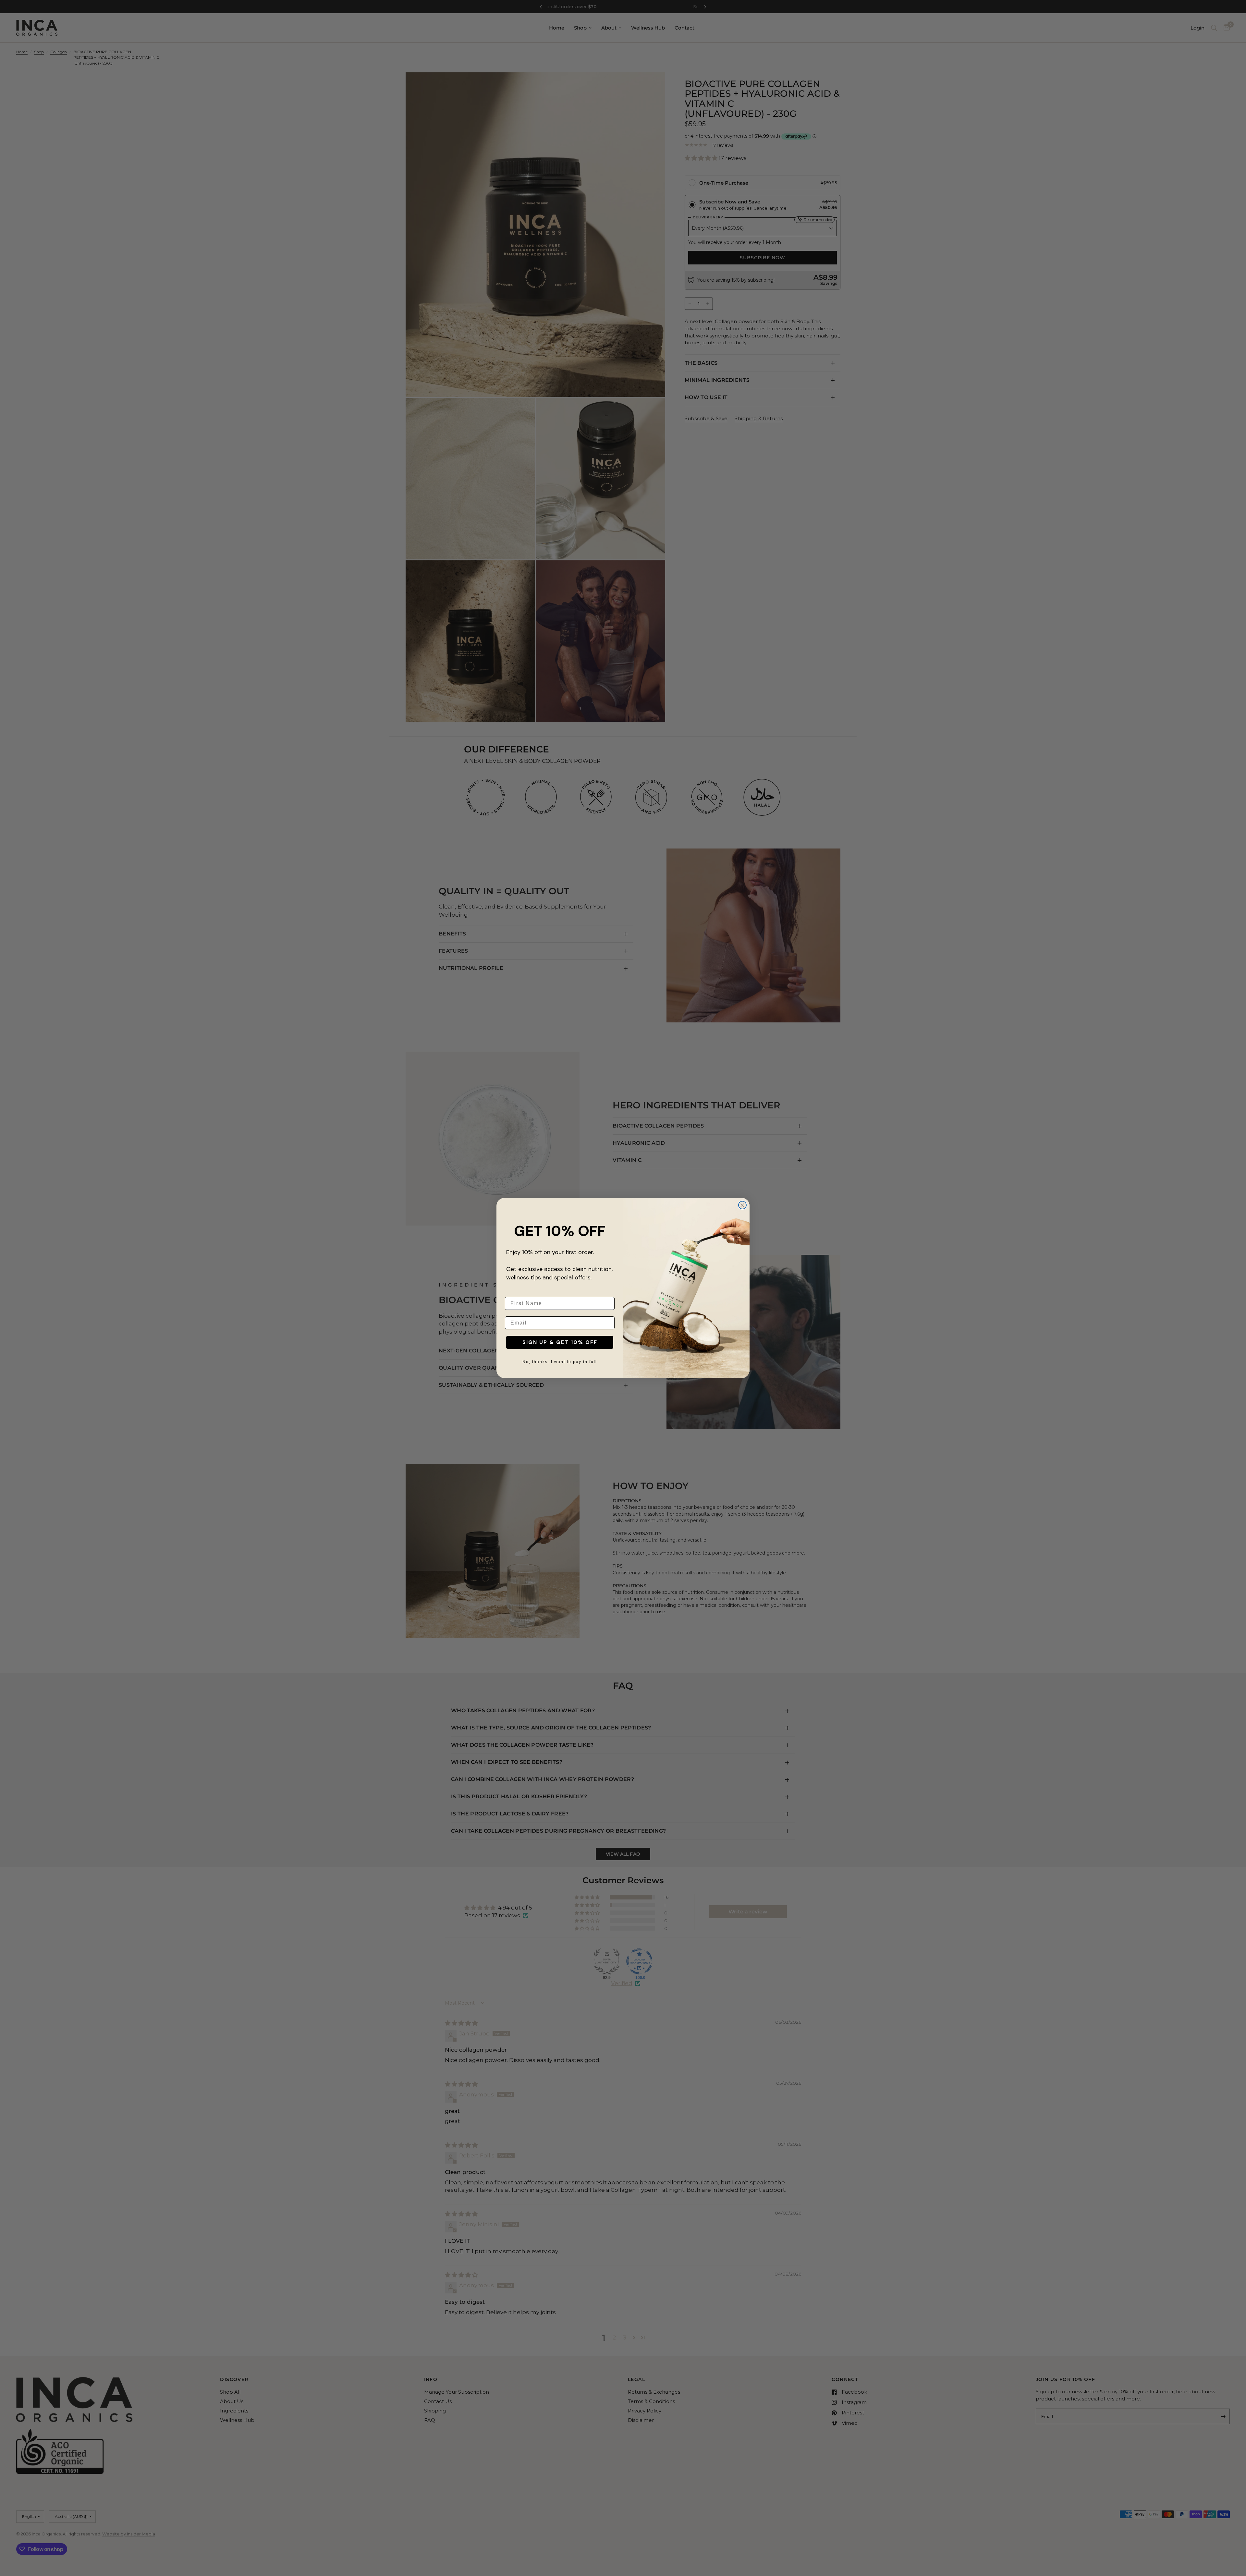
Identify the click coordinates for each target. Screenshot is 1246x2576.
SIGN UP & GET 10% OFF (560, 1342)
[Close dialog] (742, 1205)
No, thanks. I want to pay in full (560, 1362)
